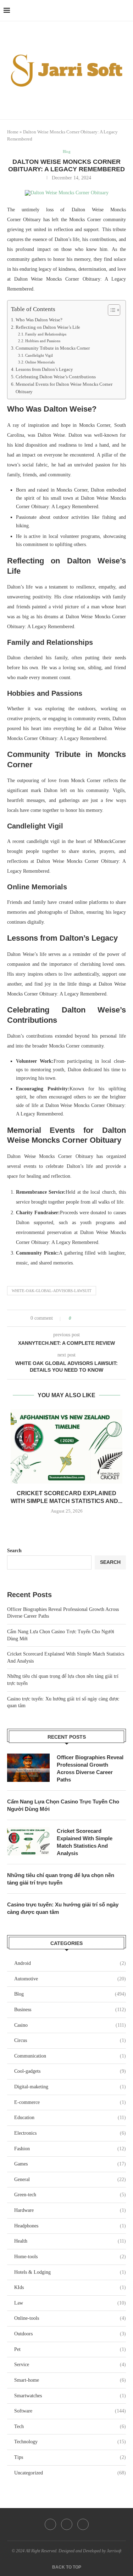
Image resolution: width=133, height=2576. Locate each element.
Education (70, 2118)
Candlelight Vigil (39, 355)
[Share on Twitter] (90, 1318)
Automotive (70, 1979)
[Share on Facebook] (83, 1318)
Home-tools (70, 2257)
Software (70, 2411)
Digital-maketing (70, 2087)
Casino (70, 2025)
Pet (70, 2349)
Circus (70, 2040)
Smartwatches (70, 2396)
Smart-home (70, 2380)
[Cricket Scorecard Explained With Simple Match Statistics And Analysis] (66, 1446)
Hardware (70, 2210)
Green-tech (70, 2195)
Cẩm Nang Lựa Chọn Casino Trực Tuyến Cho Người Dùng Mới (63, 1805)
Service (70, 2365)
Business (70, 2010)
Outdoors (70, 2334)
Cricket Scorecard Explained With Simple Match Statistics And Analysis (85, 1842)
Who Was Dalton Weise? (39, 320)
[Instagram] (83, 2524)
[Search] (126, 11)
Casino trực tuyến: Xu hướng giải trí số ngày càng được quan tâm (63, 1908)
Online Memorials (40, 362)
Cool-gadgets (70, 2071)
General (70, 2179)
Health (70, 2241)
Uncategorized (70, 2473)
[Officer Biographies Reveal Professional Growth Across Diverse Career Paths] (28, 1768)
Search (14, 1551)
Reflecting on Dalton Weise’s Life (48, 327)
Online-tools (70, 2318)
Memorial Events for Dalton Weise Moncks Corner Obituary (64, 388)
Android (70, 1963)
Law (70, 2303)
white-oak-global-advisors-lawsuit (52, 1291)
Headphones (70, 2226)
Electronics (70, 2133)
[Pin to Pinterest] (97, 1318)
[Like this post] (75, 1318)
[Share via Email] (103, 1318)
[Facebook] (50, 2524)
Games (70, 2164)
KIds (70, 2287)
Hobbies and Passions (43, 341)
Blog (70, 1994)
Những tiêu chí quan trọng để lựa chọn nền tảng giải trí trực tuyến (61, 1879)
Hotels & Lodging (70, 2272)
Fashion (70, 2149)
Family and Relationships (46, 334)
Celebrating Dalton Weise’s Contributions (56, 377)
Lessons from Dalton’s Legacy (44, 369)
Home (13, 132)
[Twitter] (67, 2524)
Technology (70, 2442)
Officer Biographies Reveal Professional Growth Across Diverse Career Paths (90, 1768)
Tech (70, 2426)
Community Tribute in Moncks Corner (53, 348)
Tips (70, 2457)
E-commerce (70, 2102)
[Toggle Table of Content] (110, 310)
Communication (70, 2056)
